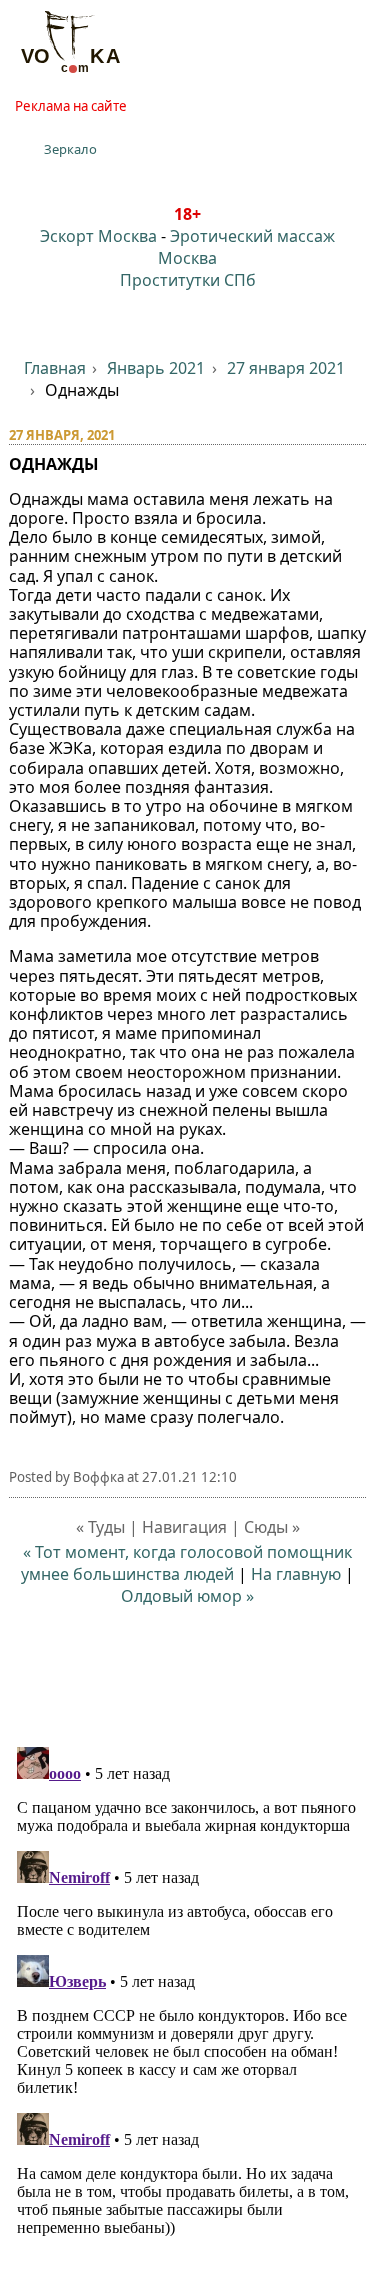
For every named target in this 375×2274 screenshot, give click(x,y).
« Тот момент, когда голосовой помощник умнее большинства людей (186, 1563)
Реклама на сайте (71, 106)
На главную (296, 1574)
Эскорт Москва (98, 236)
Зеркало (70, 149)
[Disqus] (188, 1989)
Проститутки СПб (188, 280)
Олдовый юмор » (187, 1596)
